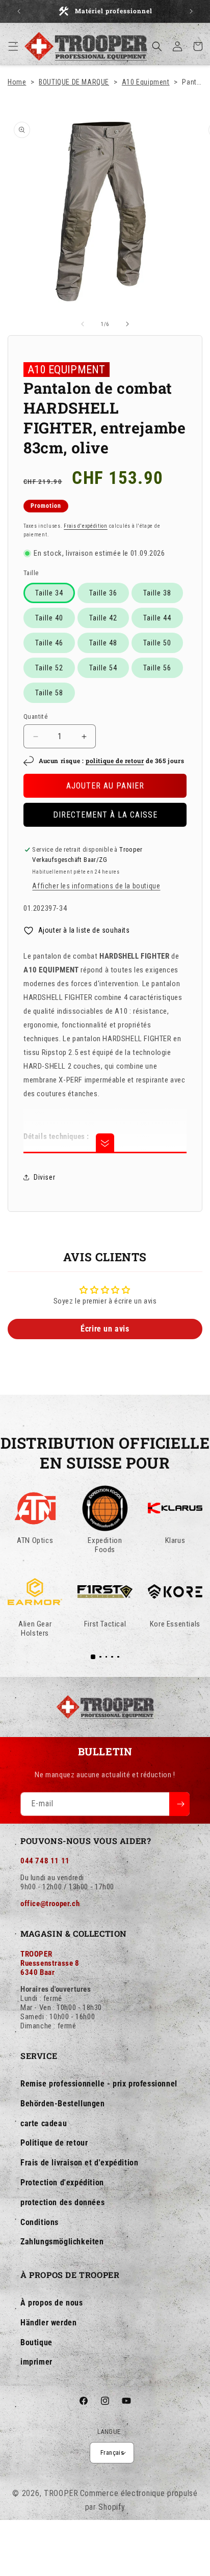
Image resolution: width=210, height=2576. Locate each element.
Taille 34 (49, 593)
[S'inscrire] (179, 1804)
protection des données (62, 2202)
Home (17, 82)
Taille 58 (49, 693)
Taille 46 (49, 643)
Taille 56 (157, 668)
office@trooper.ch (50, 1904)
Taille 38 (157, 593)
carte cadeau (44, 2123)
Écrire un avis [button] (105, 1329)
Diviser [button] (44, 1177)
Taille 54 (103, 668)
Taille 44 (157, 618)
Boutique (36, 2342)
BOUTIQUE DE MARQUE (74, 82)
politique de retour (115, 761)
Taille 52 (49, 668)
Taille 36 (103, 593)
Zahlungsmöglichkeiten (62, 2242)
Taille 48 (103, 643)
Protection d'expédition (62, 2182)
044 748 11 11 (45, 1861)
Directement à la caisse (105, 815)
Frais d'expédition (86, 526)
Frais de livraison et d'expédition (79, 2163)
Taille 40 (49, 618)
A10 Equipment (146, 82)
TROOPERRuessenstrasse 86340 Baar (50, 1963)
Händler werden (48, 2323)
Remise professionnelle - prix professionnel (99, 2084)
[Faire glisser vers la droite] (127, 324)
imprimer (36, 2362)
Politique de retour (54, 2143)
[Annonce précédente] (19, 11)
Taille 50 (157, 643)
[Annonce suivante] (191, 11)
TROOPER (61, 2493)
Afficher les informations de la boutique (96, 886)
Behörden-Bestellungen (63, 2104)
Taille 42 (103, 618)
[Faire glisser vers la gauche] (83, 324)
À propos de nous (52, 2303)
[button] (13, 46)
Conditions (40, 2222)
